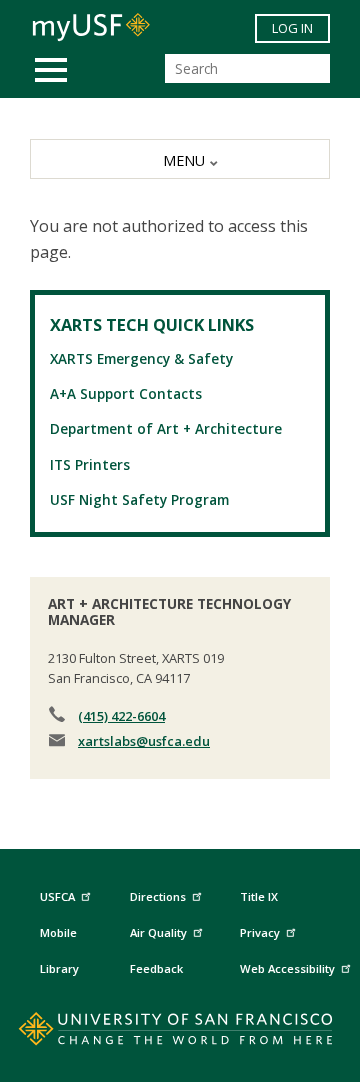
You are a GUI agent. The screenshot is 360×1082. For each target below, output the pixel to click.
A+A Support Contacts (126, 393)
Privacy (260, 932)
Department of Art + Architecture (166, 428)
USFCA (57, 896)
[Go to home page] (180, 1033)
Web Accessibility (287, 968)
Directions (158, 896)
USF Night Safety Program (139, 499)
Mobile (58, 932)
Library (59, 968)
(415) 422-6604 (121, 716)
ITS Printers (90, 464)
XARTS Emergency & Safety (141, 358)
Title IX (259, 896)
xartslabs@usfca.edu (144, 741)
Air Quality (158, 932)
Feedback (156, 968)
